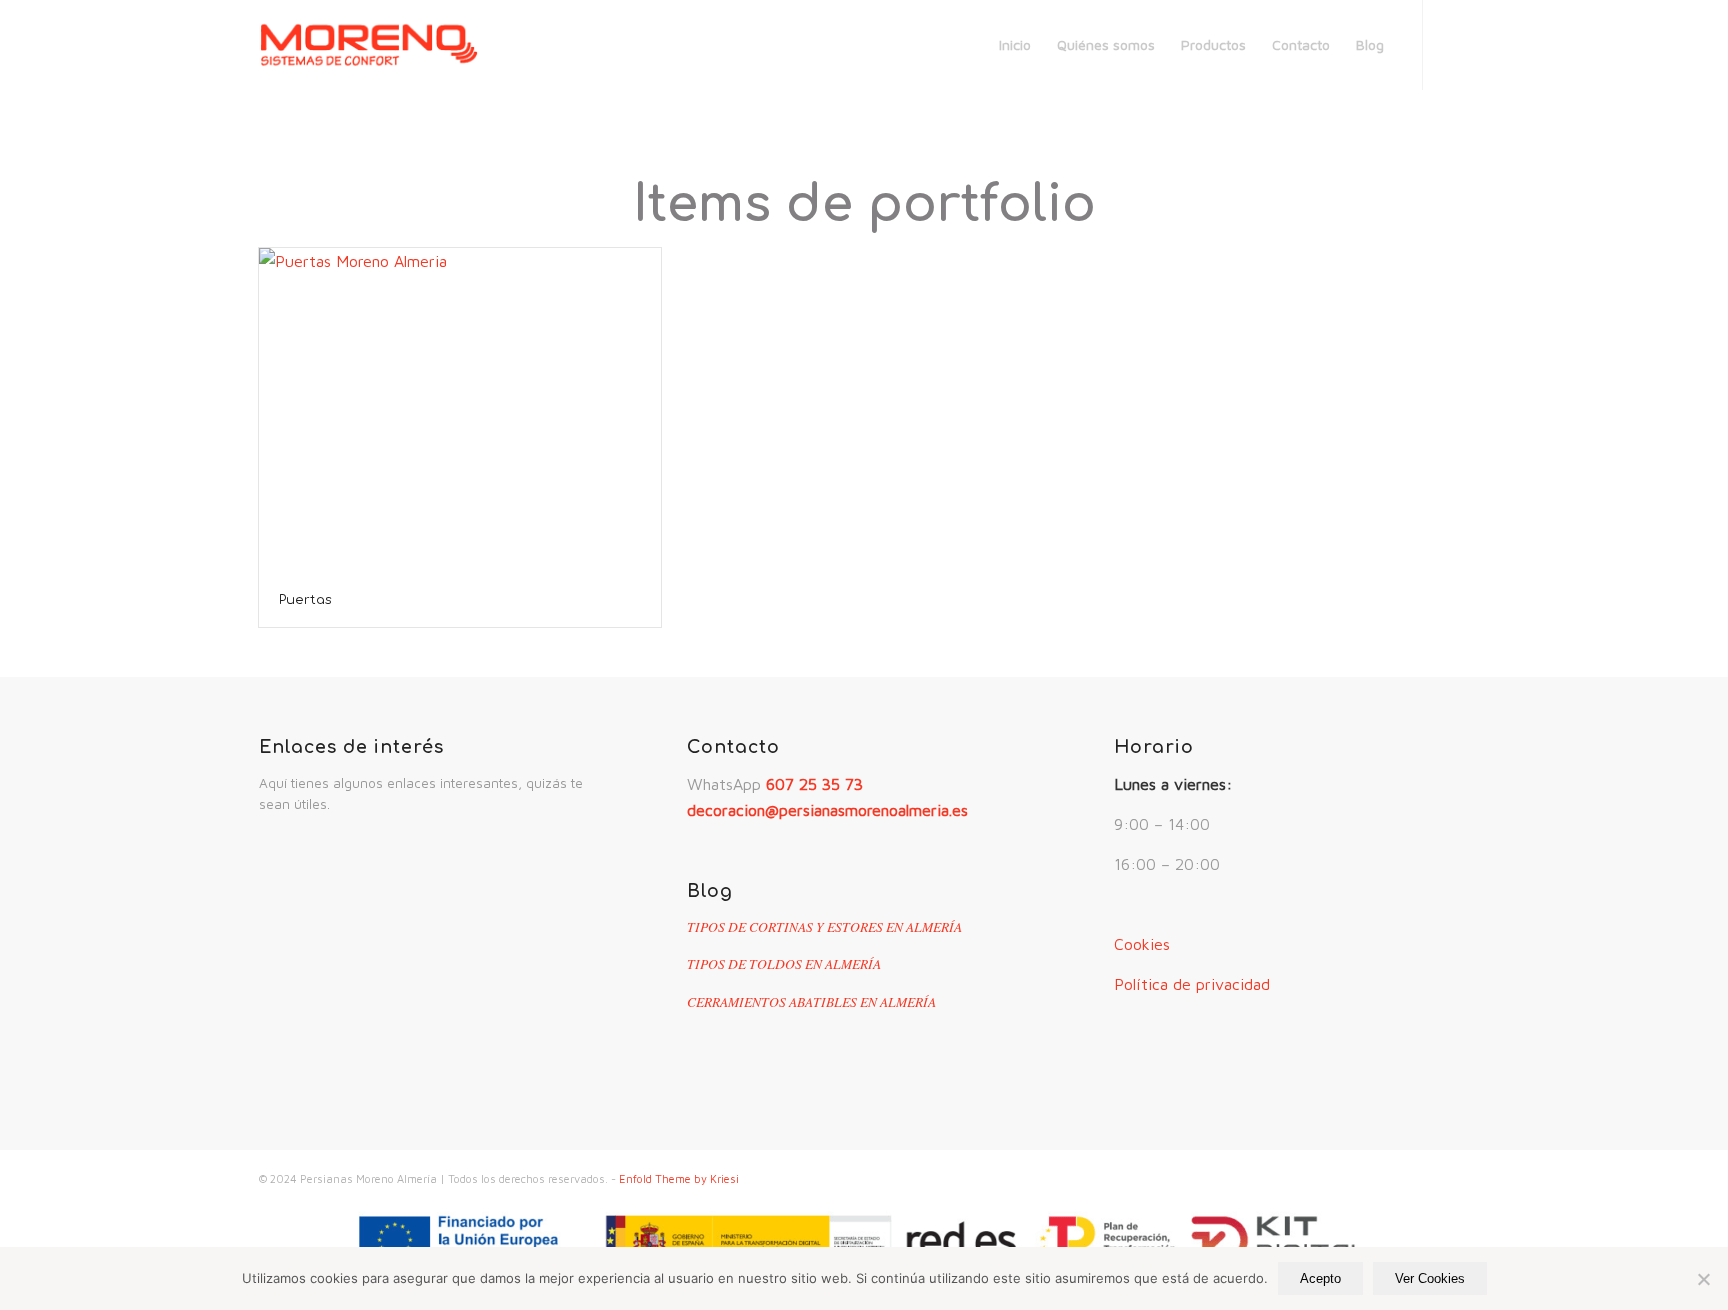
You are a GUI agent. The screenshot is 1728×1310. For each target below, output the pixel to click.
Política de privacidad (1192, 984)
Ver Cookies (1430, 1278)
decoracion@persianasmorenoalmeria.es (827, 810)
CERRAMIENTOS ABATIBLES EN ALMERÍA (811, 1001)
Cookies (1142, 944)
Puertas (305, 600)
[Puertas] (460, 410)
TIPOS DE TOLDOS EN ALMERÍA (784, 963)
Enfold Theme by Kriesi (679, 1178)
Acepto (1320, 1278)
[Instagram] (1454, 44)
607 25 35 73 (814, 784)
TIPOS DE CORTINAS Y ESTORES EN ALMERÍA (824, 926)
